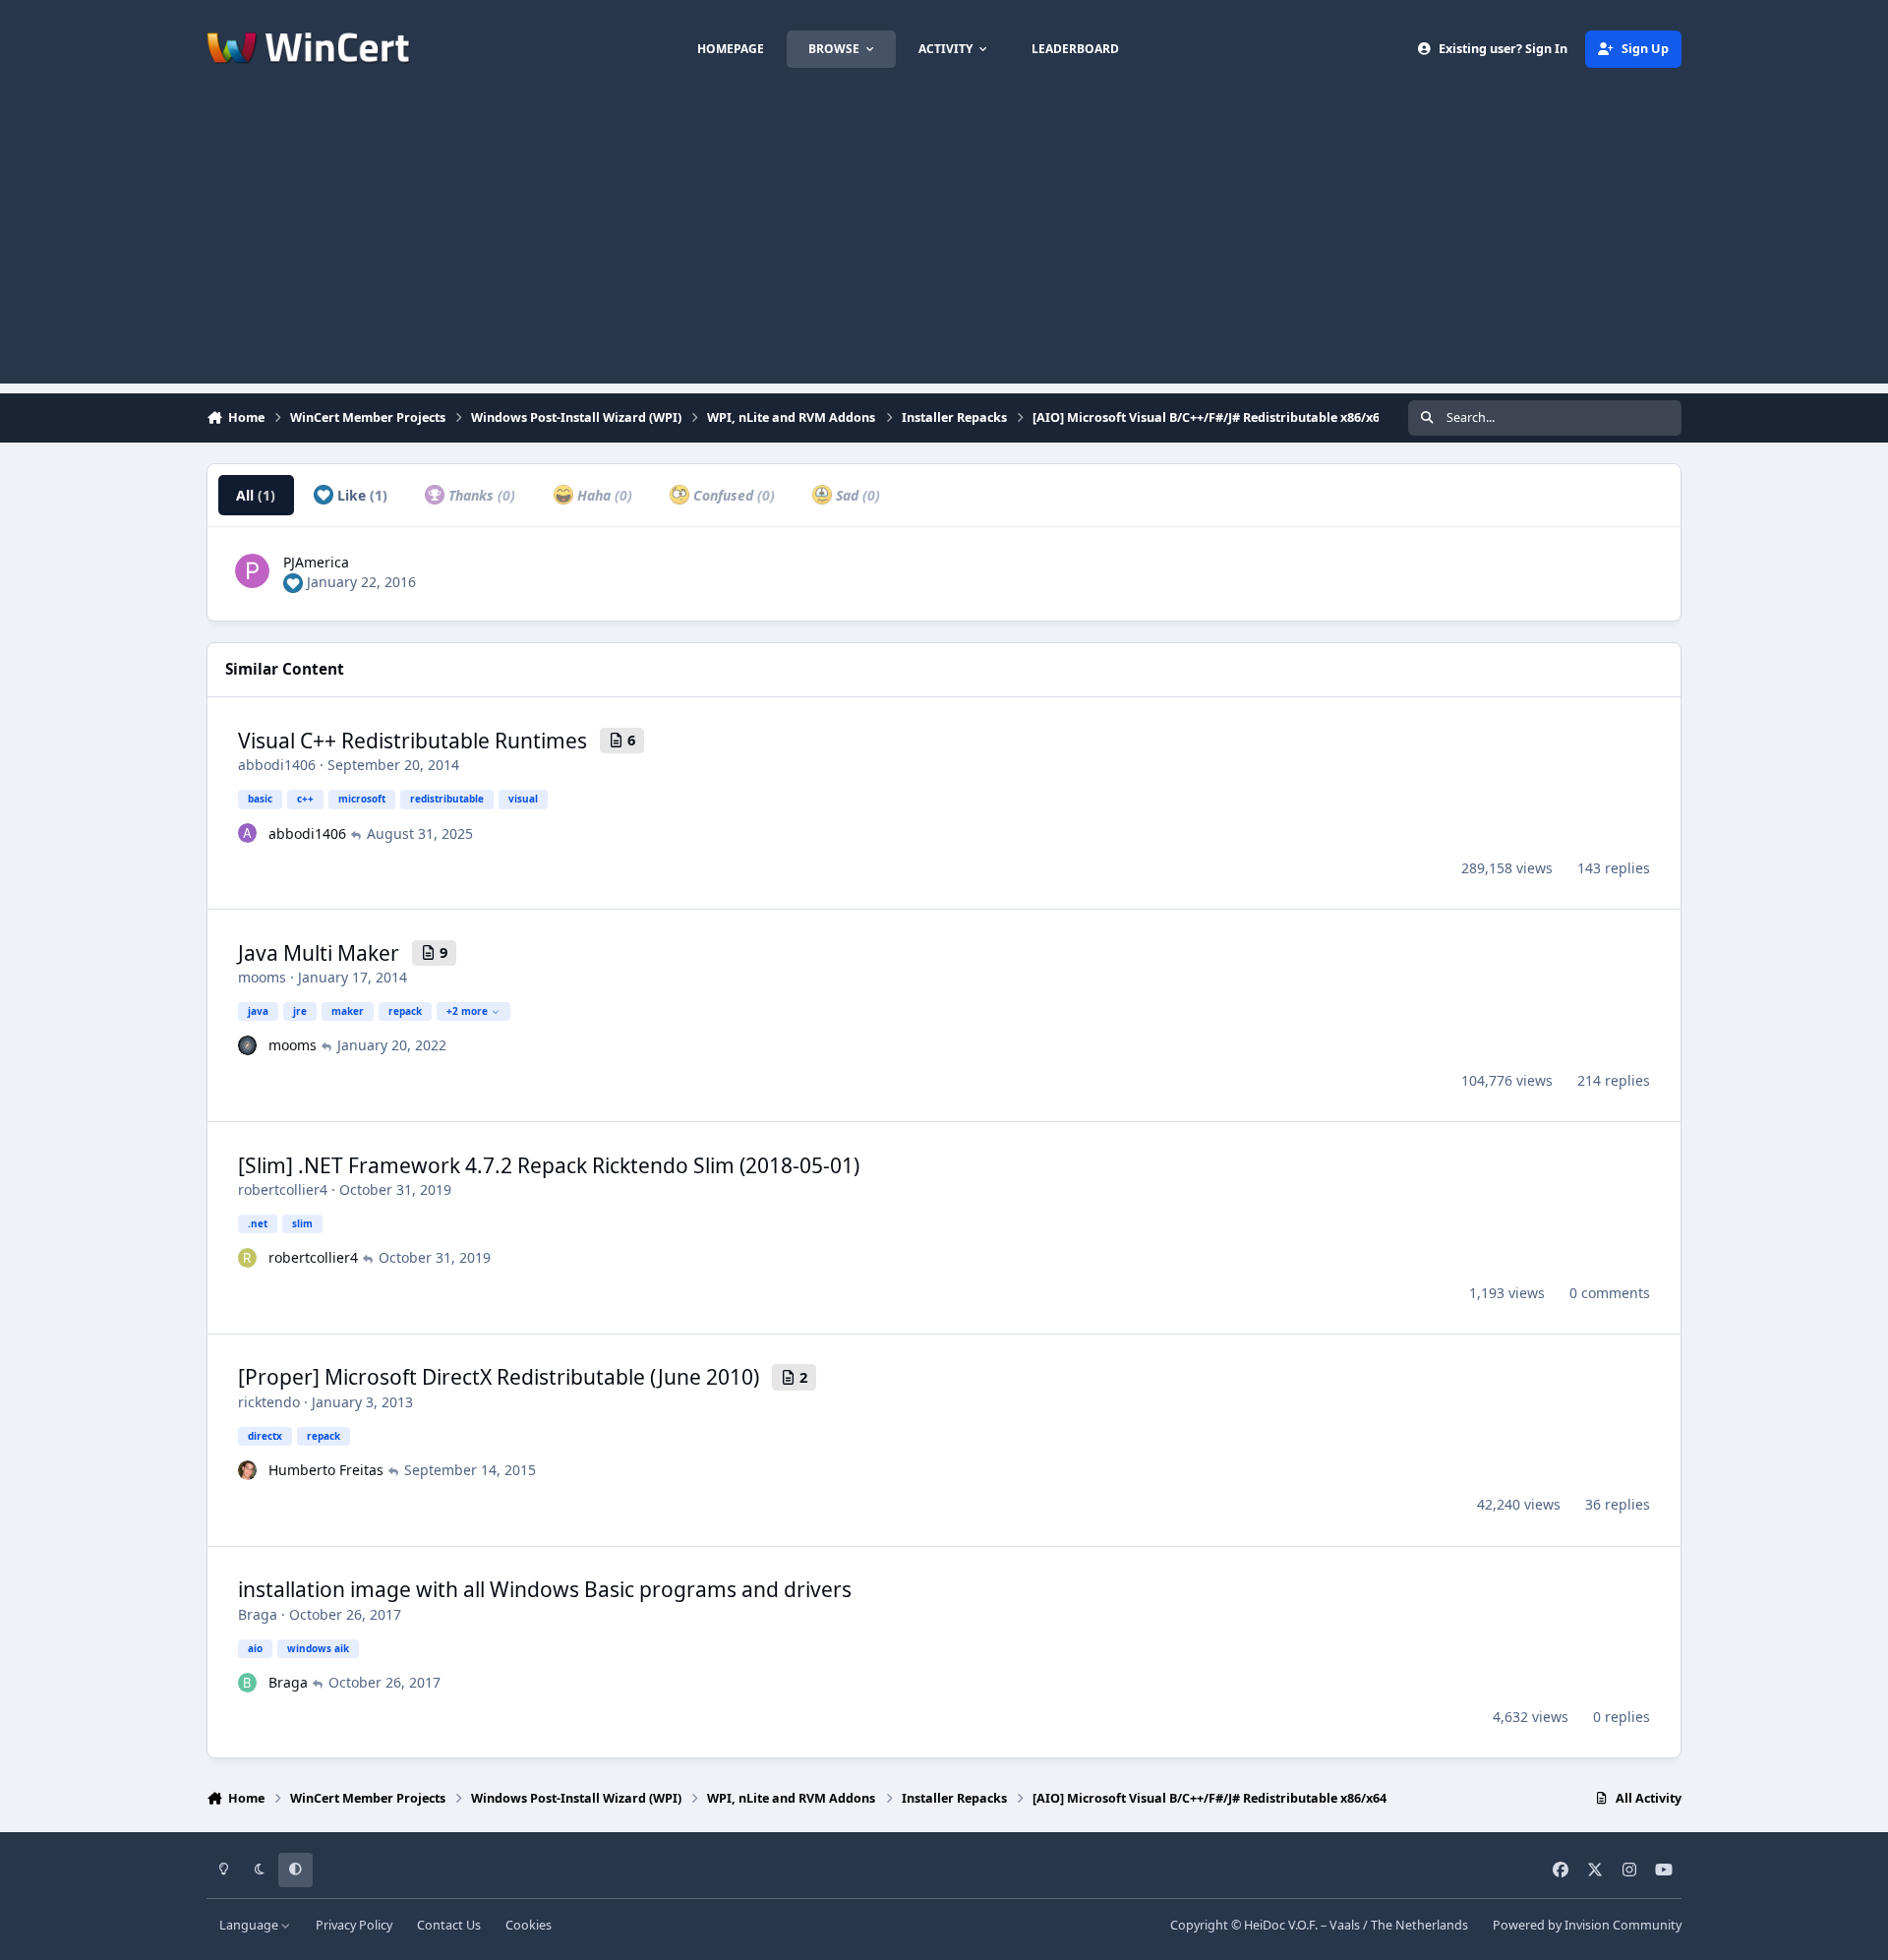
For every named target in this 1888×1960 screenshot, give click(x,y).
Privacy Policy (354, 1925)
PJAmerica (316, 562)
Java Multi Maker (319, 953)
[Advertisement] (944, 246)
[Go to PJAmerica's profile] (252, 571)
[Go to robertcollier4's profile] (248, 1258)
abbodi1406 (277, 765)
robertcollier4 (283, 1189)
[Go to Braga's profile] (248, 1683)
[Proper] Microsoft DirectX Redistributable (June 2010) (499, 1377)
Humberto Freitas (326, 1470)
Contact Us (449, 1925)
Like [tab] (360, 495)
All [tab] (256, 495)
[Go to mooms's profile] (248, 1045)
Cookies (529, 1925)
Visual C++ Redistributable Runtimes (413, 741)
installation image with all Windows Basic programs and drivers (545, 1589)
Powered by (1587, 1925)
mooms (262, 977)
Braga (258, 1614)
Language (250, 1925)
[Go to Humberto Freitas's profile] (248, 1470)
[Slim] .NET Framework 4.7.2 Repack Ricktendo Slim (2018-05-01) (549, 1165)
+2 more (467, 1011)
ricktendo (269, 1402)
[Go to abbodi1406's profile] (248, 833)
